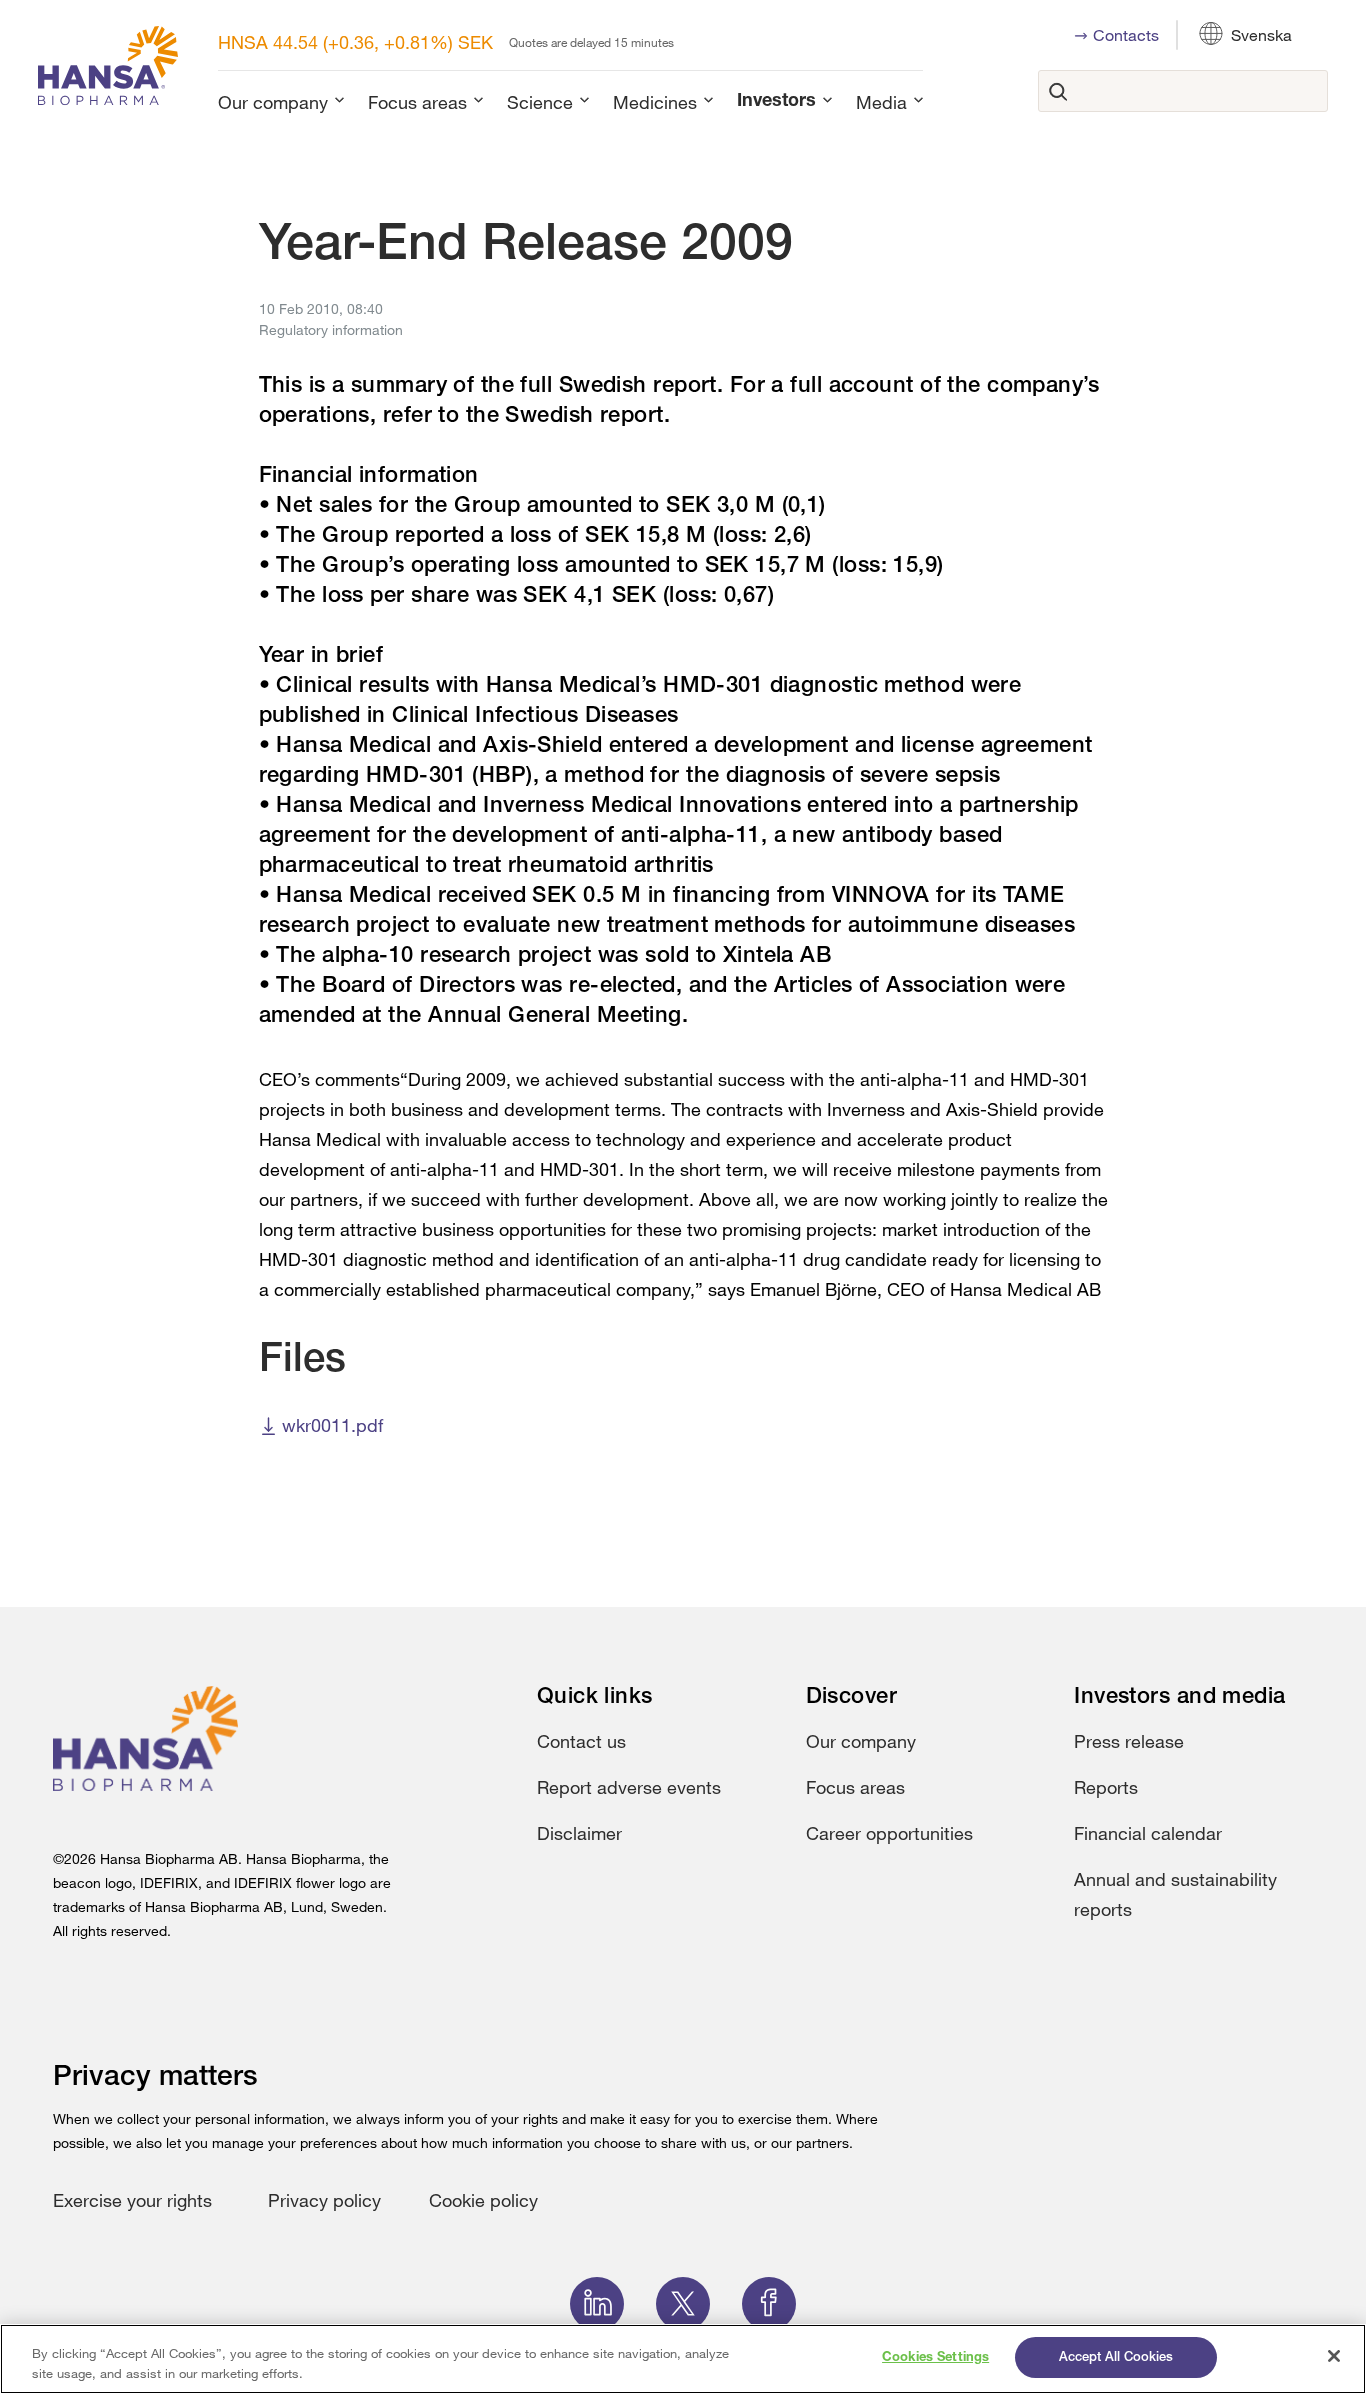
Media (881, 102)
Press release (1129, 1741)
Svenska (1261, 35)
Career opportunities (889, 1833)
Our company (273, 102)
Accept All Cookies (1116, 2357)
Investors (776, 102)
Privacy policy (324, 2200)
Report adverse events (629, 1787)
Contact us (581, 1741)
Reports (1106, 1787)
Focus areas (417, 102)
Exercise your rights (132, 2200)
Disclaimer (579, 1833)
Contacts (1126, 35)
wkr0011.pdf (332, 1425)
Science (540, 102)
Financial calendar (1148, 1833)
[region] (683, 2359)
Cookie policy (483, 2200)
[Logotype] (108, 69)
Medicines (655, 102)
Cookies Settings (935, 2357)
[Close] (1334, 2356)
